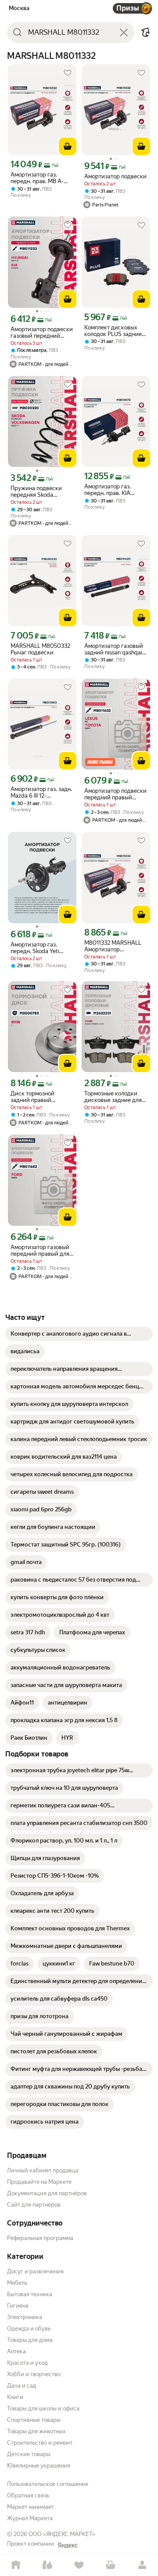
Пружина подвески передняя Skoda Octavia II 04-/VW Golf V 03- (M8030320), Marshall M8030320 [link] (40, 491)
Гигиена (18, 2306)
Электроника (25, 2317)
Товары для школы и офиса (43, 2408)
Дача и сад (22, 2386)
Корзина (111, 2565)
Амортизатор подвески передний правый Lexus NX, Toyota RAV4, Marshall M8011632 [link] (115, 794)
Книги (15, 2397)
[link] (79, 1334)
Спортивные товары (34, 2420)
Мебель (17, 2283)
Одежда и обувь (29, 2329)
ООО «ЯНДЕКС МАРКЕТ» (62, 2534)
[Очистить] (124, 33)
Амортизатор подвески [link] (115, 176)
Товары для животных (36, 2431)
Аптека (16, 2351)
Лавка (47, 2565)
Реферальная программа (40, 2238)
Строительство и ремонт (40, 2443)
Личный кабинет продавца (43, 2170)
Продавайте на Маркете (39, 2182)
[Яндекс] (68, 2545)
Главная (16, 2565)
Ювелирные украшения (39, 2466)
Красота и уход (27, 2363)
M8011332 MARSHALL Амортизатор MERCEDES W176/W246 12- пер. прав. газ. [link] (116, 946)
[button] (146, 33)
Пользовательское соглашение (48, 2484)
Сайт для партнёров (34, 2205)
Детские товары (29, 2454)
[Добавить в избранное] (68, 73)
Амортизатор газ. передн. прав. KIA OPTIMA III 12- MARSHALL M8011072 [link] (113, 490)
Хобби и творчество (34, 2374)
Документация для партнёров (47, 2193)
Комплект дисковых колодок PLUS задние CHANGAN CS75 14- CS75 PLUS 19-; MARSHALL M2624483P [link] (116, 331)
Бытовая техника (30, 2294)
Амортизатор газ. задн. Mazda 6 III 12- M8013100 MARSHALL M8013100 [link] (41, 792)
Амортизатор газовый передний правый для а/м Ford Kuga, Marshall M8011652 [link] (41, 1250)
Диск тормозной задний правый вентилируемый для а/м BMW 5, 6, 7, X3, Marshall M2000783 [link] (41, 1097)
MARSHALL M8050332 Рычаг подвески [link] (40, 649)
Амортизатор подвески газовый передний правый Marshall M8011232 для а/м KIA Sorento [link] (42, 332)
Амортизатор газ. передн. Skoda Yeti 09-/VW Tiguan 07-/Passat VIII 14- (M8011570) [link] (35, 948)
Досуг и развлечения (35, 2271)
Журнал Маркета (30, 2518)
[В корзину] (68, 146)
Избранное (79, 2565)
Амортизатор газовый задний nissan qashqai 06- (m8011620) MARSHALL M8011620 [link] (114, 649)
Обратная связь (28, 2495)
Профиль (142, 2565)
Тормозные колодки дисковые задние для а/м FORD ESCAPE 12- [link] (113, 1097)
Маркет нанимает (31, 2507)
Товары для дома (30, 2340)
